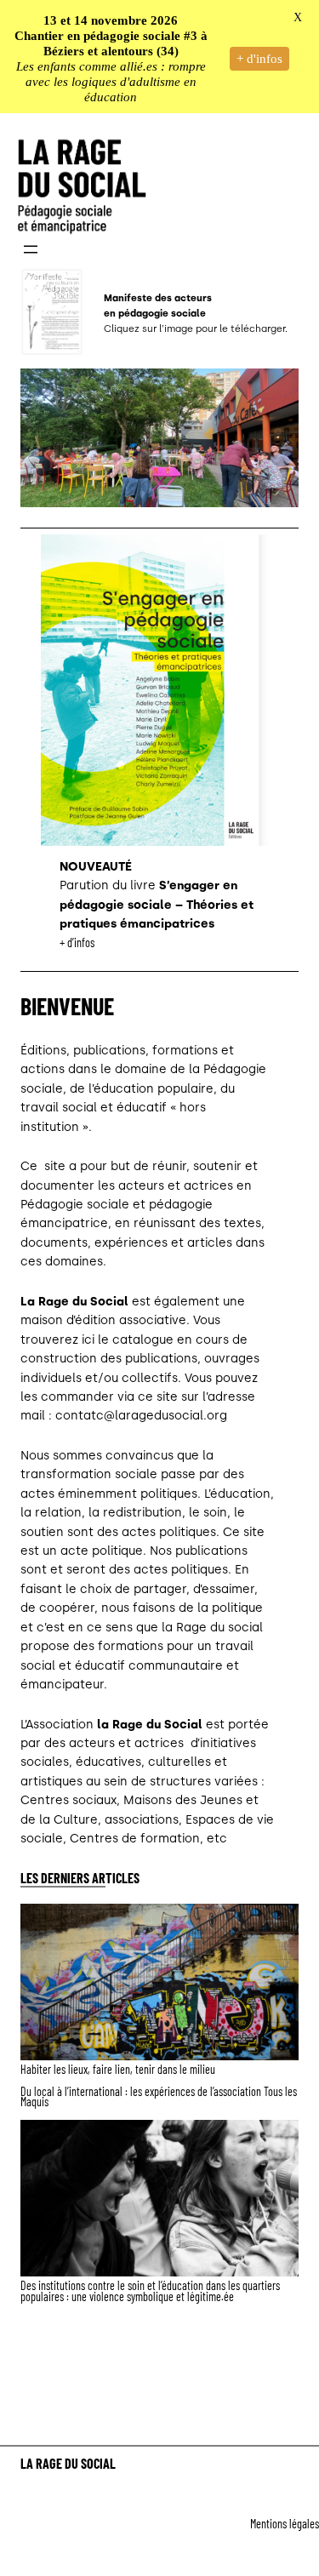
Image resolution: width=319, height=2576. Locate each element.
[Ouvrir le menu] (31, 249)
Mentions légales (285, 2524)
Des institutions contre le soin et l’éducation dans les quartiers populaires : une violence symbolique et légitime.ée (150, 2291)
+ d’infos (77, 942)
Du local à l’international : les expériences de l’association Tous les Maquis (159, 2097)
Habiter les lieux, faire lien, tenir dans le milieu (118, 2070)
